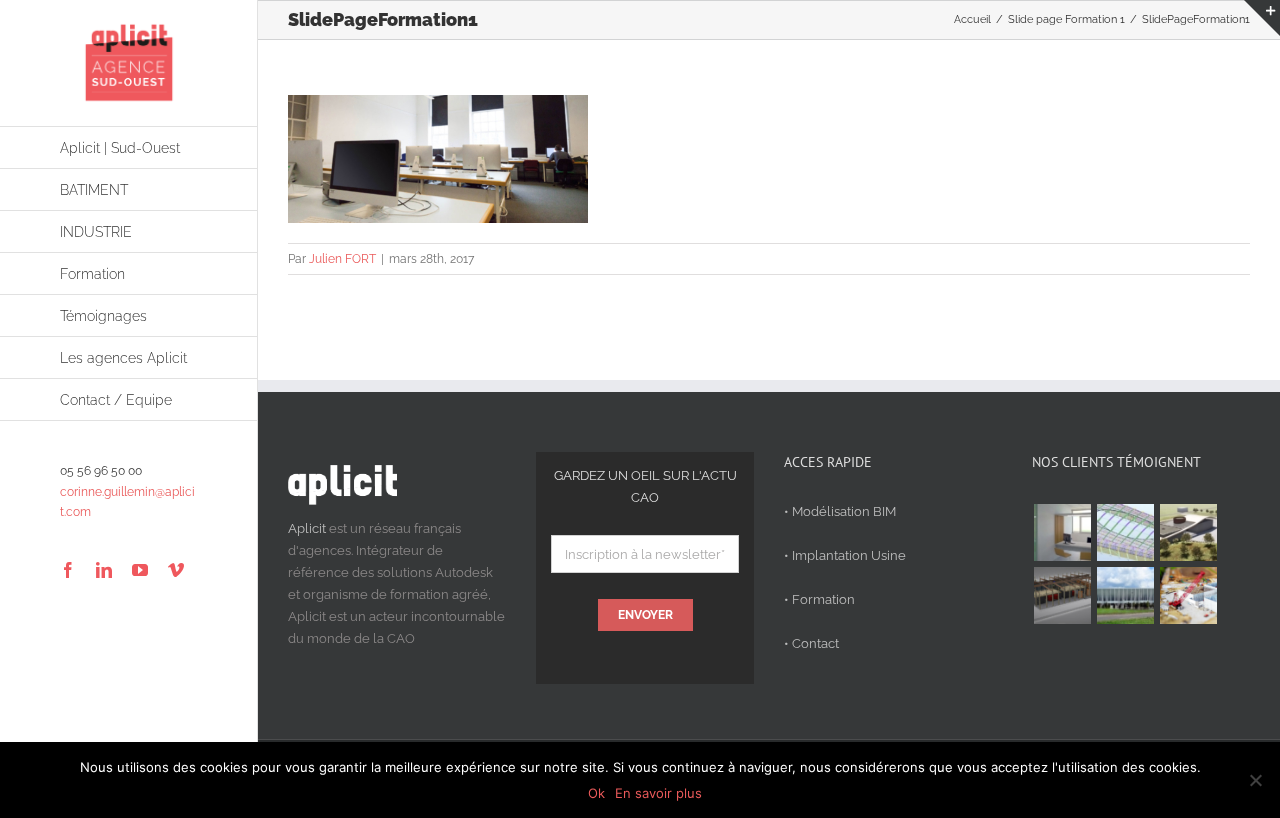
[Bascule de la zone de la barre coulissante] (1262, 18)
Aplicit (307, 528)
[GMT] (1125, 595)
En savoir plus (658, 793)
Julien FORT (342, 259)
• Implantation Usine (845, 555)
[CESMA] (1125, 532)
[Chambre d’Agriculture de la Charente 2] (1188, 532)
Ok (596, 793)
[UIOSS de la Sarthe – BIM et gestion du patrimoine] (1062, 532)
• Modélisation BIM (840, 511)
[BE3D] (1062, 595)
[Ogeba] (1188, 595)
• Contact (811, 643)
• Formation (819, 599)
